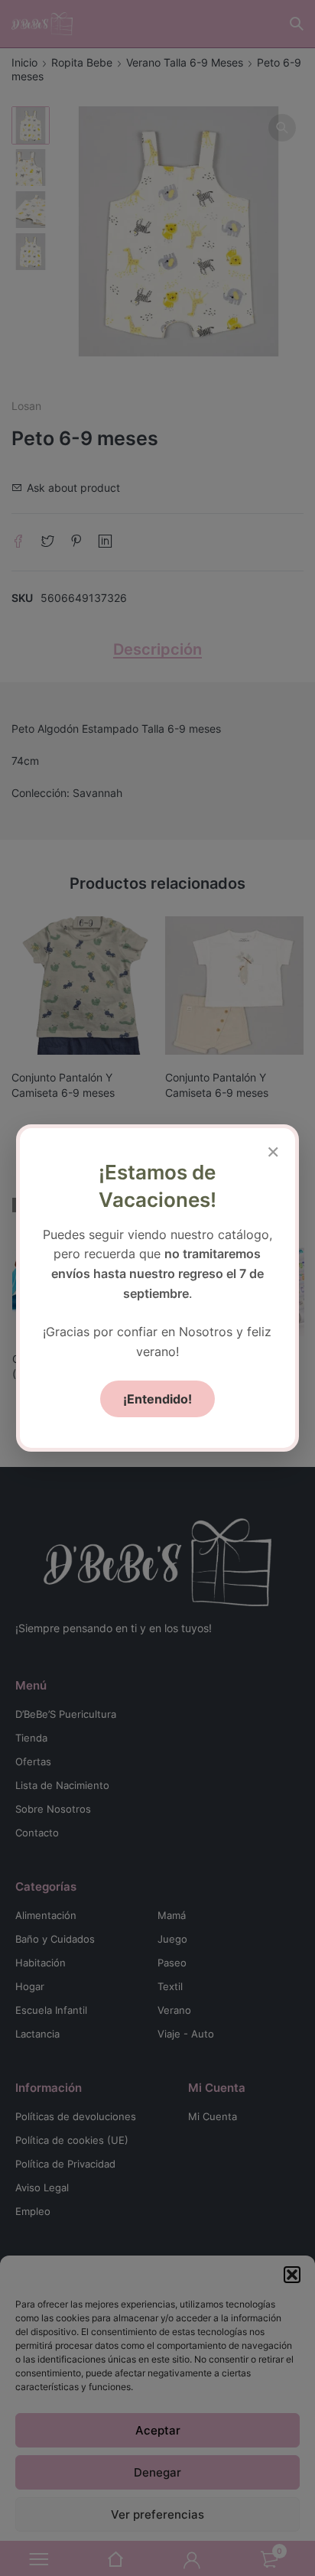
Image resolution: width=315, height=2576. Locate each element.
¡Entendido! (157, 1399)
